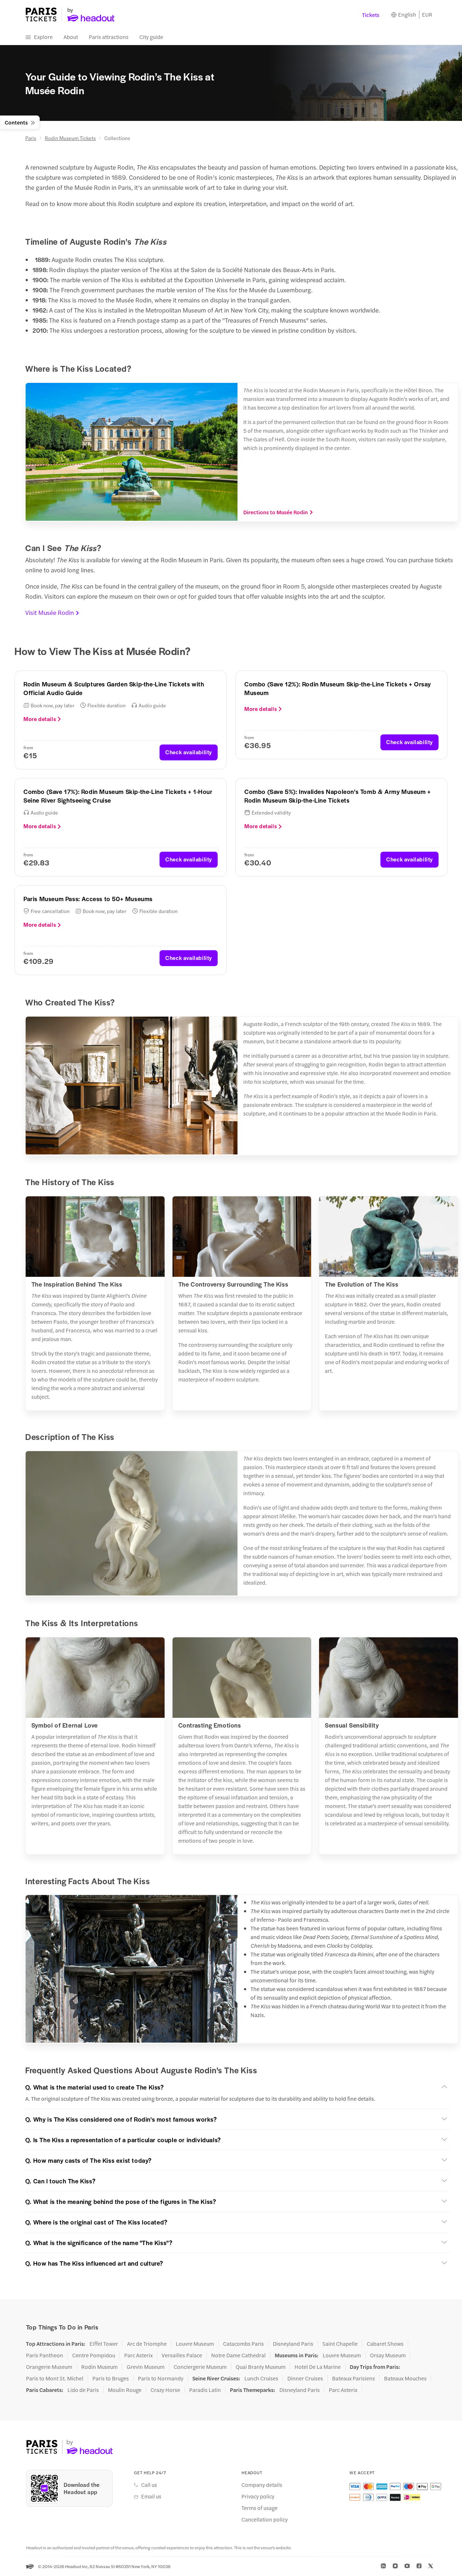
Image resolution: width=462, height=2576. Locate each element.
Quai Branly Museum (261, 2367)
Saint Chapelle (340, 2344)
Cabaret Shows (385, 2344)
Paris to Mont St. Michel (55, 2378)
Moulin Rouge (125, 2390)
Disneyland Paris (293, 2344)
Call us (149, 2485)
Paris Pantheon (45, 2355)
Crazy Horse (165, 2390)
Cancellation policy (265, 2519)
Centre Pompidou (94, 2355)
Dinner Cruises (305, 2378)
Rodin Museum (99, 2367)
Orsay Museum (388, 2355)
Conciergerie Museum (200, 2367)
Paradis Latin (205, 2390)
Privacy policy (258, 2496)
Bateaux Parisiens (354, 2378)
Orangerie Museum (49, 2367)
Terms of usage (260, 2508)
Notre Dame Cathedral (238, 2355)
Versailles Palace (182, 2355)
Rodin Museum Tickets (70, 138)
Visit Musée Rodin (50, 612)
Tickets (371, 15)
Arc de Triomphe (147, 2344)
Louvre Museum (195, 2344)
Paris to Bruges (111, 2378)
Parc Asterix (138, 2355)
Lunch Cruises (261, 2378)
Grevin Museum (146, 2367)
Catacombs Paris (243, 2344)
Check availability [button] (189, 752)
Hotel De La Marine (318, 2367)
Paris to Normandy (161, 2378)
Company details (262, 2485)
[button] (237, 2087)
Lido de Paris (83, 2390)
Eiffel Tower (104, 2344)
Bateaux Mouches (405, 2378)
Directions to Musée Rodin (276, 512)
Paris (31, 138)
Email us (151, 2496)
